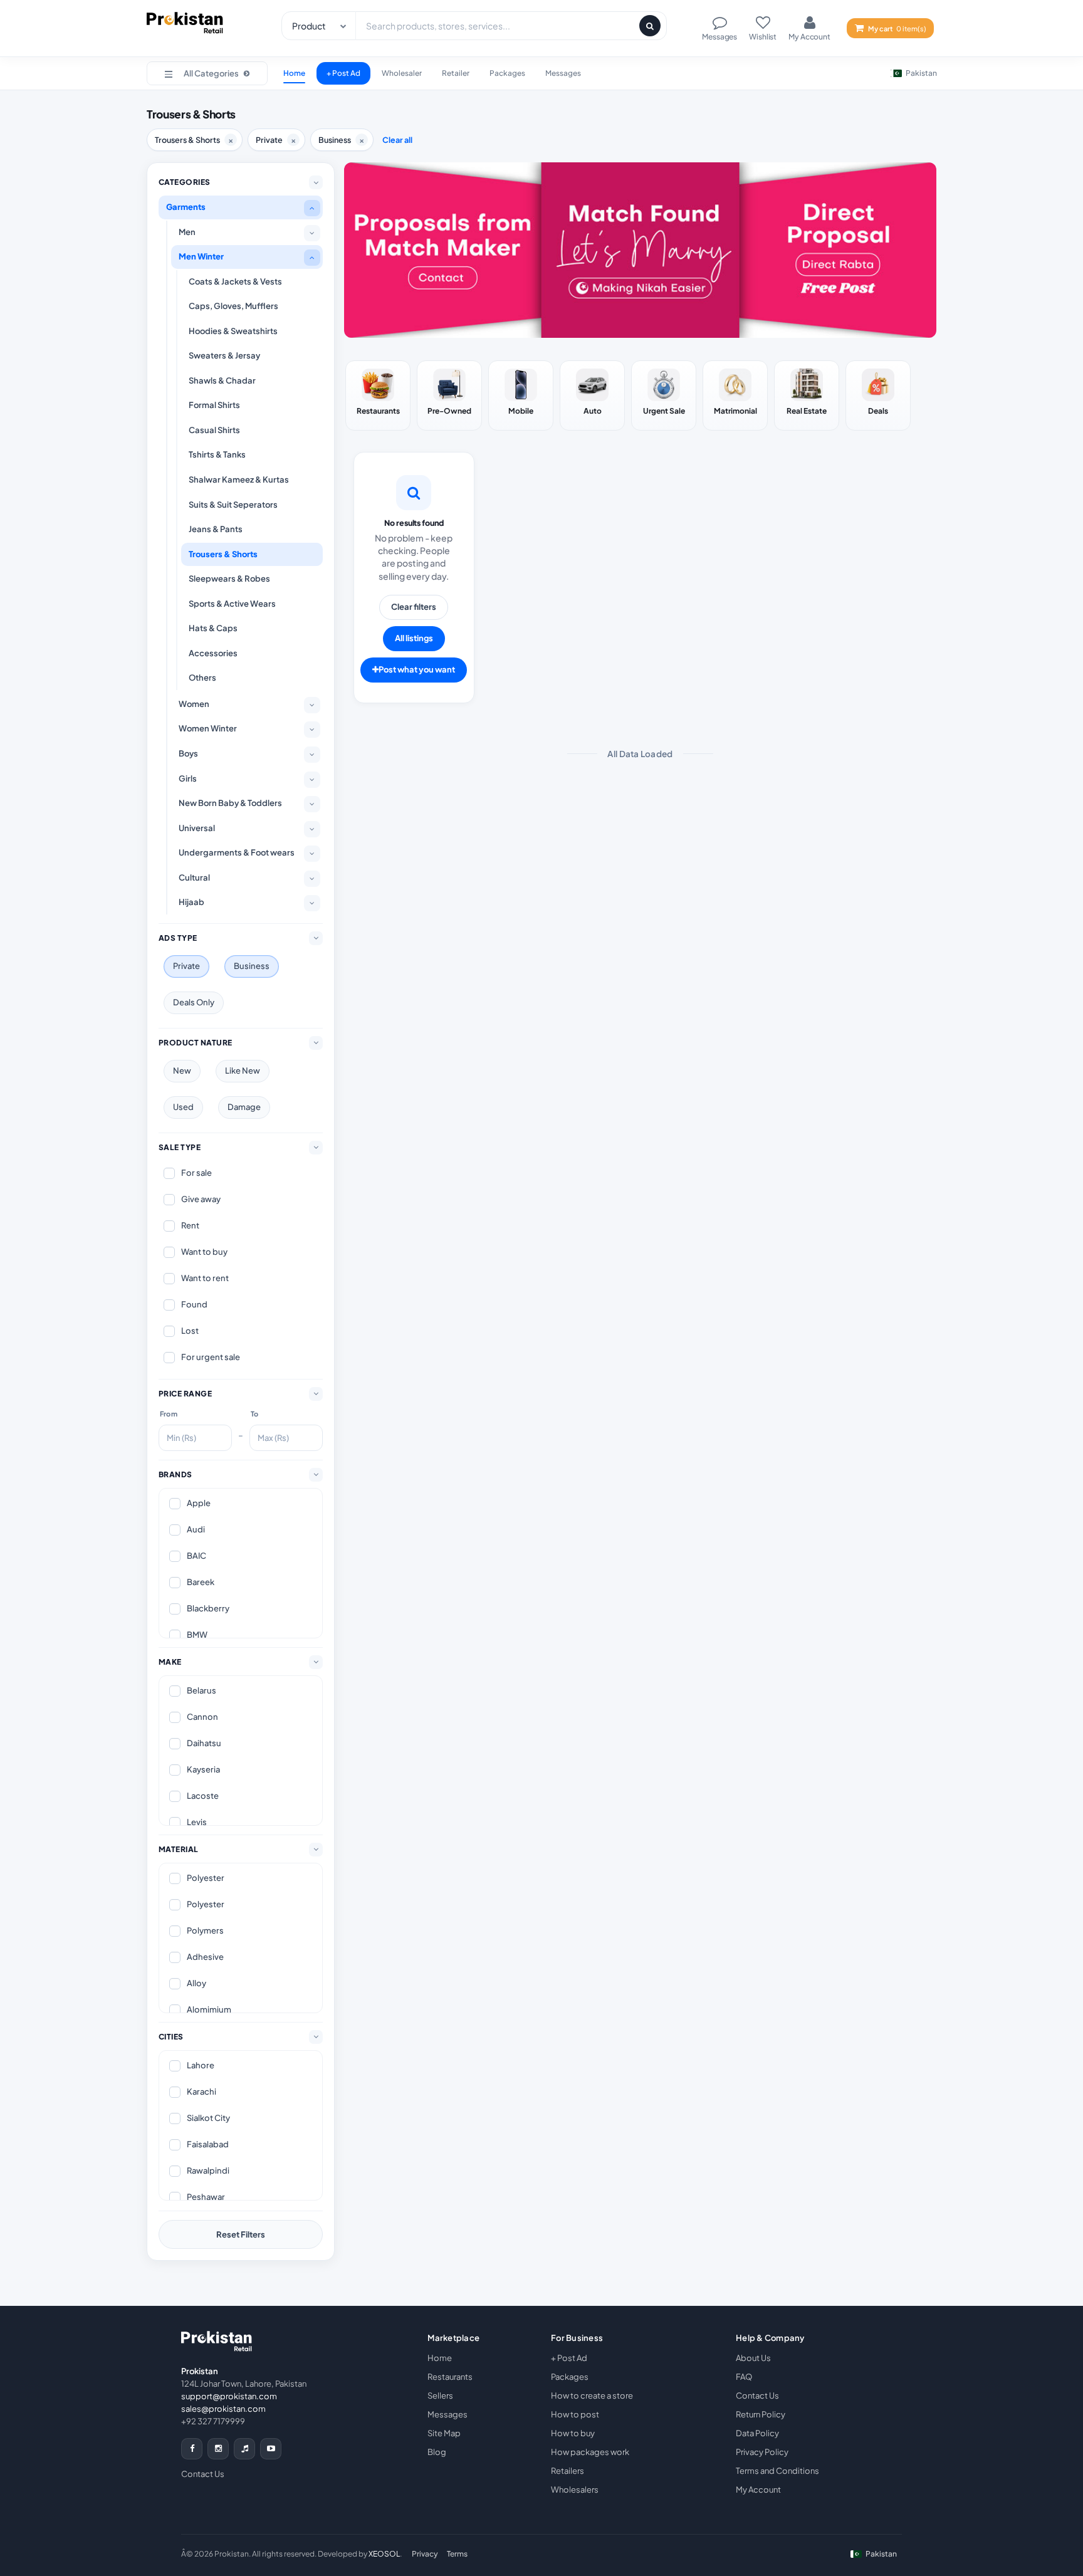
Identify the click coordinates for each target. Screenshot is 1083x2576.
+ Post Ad (343, 73)
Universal (197, 828)
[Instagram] (218, 2449)
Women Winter (208, 728)
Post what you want (417, 669)
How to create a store (592, 2395)
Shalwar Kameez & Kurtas (239, 479)
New (182, 1071)
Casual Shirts (214, 430)
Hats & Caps (213, 628)
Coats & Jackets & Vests (235, 281)
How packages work (590, 2452)
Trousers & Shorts (223, 554)
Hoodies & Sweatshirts (233, 331)
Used (183, 1107)
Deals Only (194, 1002)
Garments (186, 207)
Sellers (440, 2395)
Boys (188, 753)
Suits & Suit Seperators (233, 505)
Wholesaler (402, 73)
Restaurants (450, 2377)
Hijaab (191, 902)
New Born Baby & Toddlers (230, 803)
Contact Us (203, 2474)
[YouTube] (271, 2449)
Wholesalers (575, 2490)
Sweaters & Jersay (224, 355)
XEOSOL (384, 2554)
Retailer (456, 73)
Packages (507, 73)
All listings (414, 638)
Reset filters (241, 2234)
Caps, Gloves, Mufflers (233, 306)
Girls (188, 778)
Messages (563, 73)
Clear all (397, 140)
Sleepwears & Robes (229, 579)
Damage (244, 1107)
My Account (758, 2490)
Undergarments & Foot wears (237, 852)
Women (194, 704)
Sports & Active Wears (232, 604)
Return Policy (761, 2414)
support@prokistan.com (229, 2396)
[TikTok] (244, 2449)
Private (186, 966)
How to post (575, 2414)
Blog (437, 2452)
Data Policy (757, 2433)
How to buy (573, 2433)
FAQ (744, 2377)
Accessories (213, 653)
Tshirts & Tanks (217, 454)
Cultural (194, 877)
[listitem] (378, 395)
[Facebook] (192, 2449)
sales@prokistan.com (223, 2409)
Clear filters (414, 607)
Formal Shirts (214, 405)
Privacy (425, 2554)
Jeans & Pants (216, 529)
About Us (753, 2358)
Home (294, 73)
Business (252, 966)
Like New (243, 1071)
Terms (457, 2554)
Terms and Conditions (777, 2471)
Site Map (444, 2433)
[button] (207, 73)
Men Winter (201, 256)
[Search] (650, 26)
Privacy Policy (762, 2452)
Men (187, 232)
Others (202, 678)
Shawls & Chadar (222, 380)
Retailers (568, 2471)
